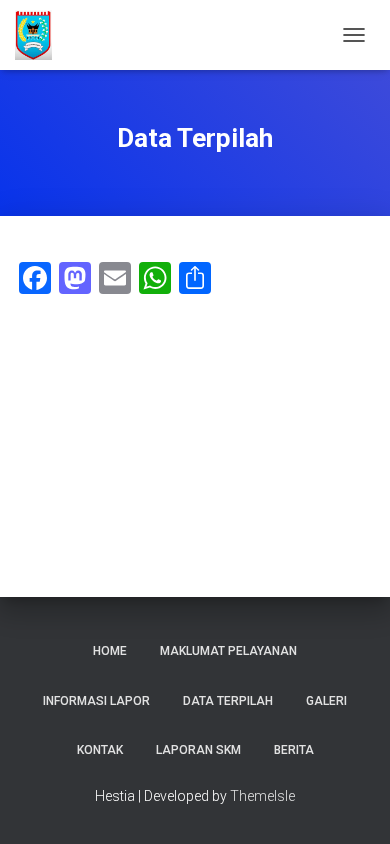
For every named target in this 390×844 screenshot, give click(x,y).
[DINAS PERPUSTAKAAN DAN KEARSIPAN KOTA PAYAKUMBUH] (41, 35)
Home (110, 651)
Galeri (326, 701)
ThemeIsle (262, 796)
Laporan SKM (198, 750)
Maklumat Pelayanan (228, 651)
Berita (294, 750)
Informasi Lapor (96, 701)
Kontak (100, 750)
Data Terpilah (228, 701)
